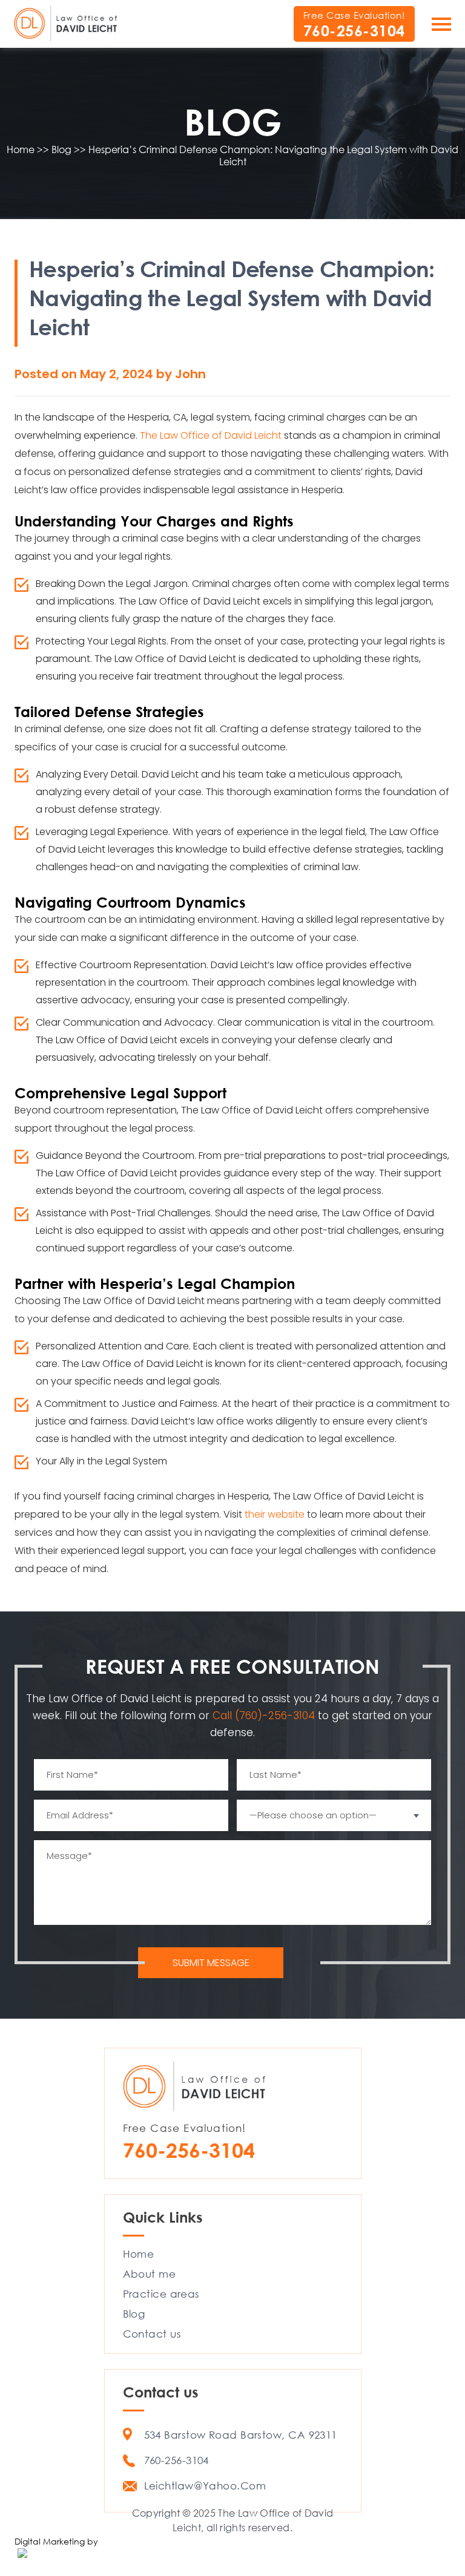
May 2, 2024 (118, 374)
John (190, 374)
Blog (134, 2314)
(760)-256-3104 (276, 1716)
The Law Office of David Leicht (211, 435)
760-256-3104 (354, 31)
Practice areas (161, 2294)
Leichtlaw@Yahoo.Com (205, 2486)
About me (150, 2274)
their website (275, 1514)
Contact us (152, 2334)
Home (139, 2254)
